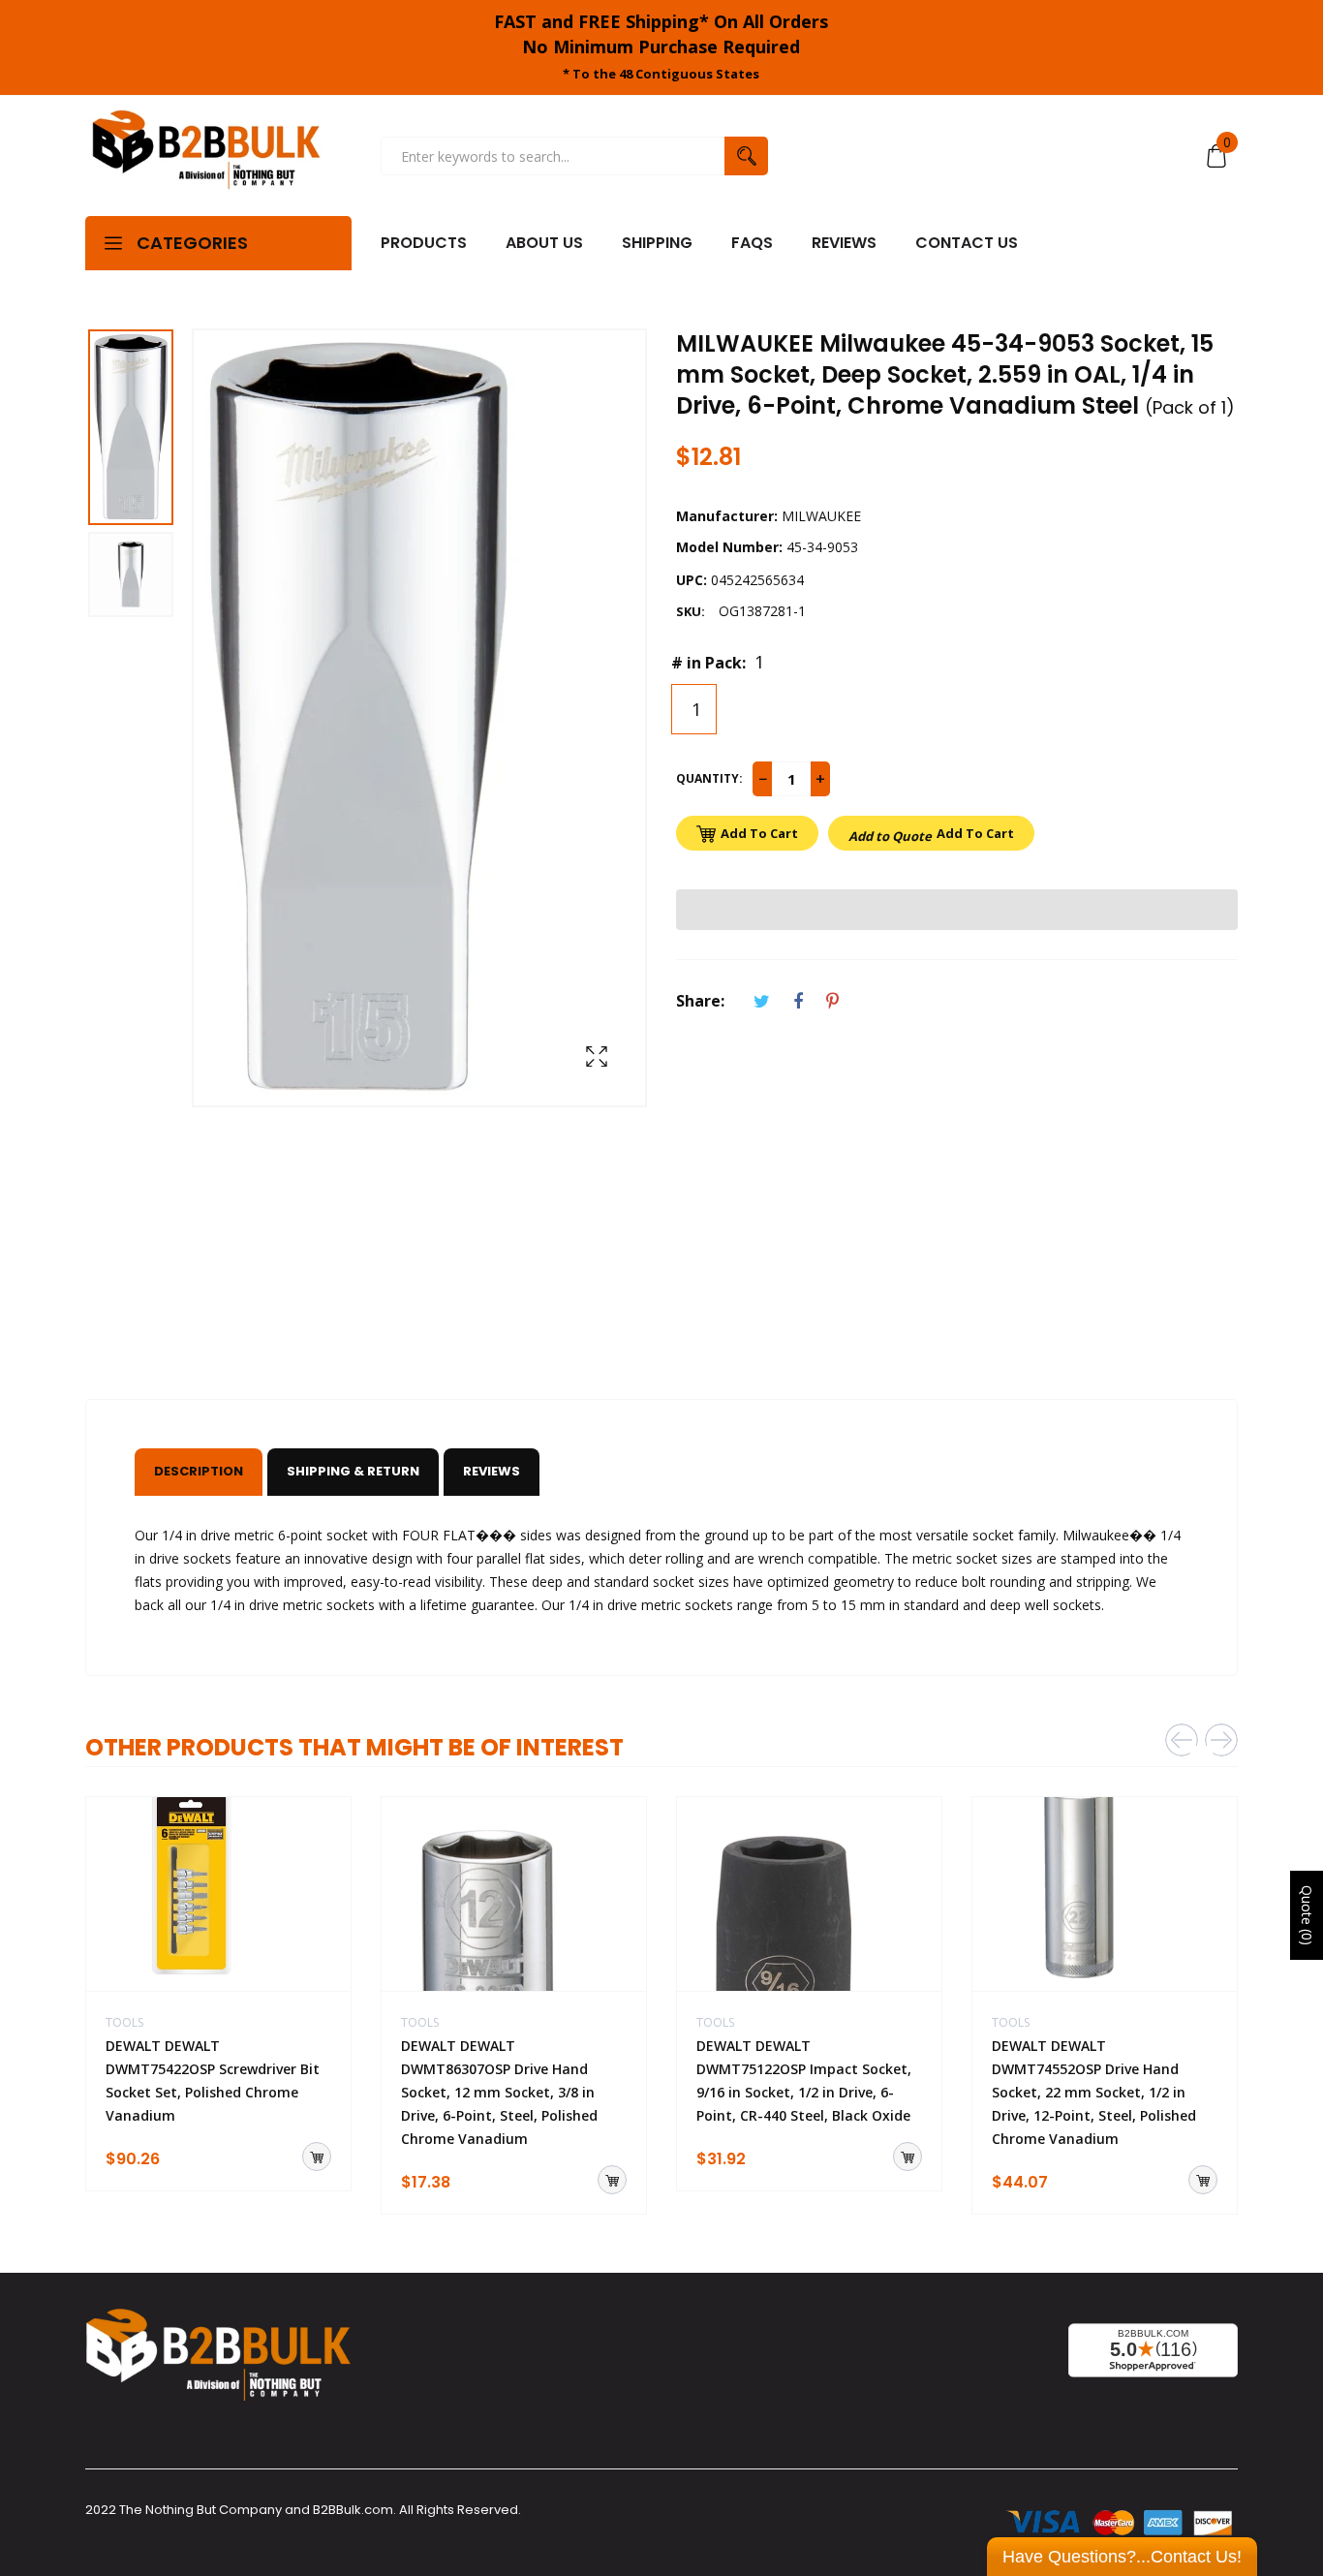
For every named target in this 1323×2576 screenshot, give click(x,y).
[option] (138, 430)
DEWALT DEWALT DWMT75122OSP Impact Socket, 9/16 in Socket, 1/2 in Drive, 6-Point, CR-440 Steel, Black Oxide (804, 2080)
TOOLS (124, 2022)
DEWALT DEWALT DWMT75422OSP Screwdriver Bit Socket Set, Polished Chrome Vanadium (213, 2080)
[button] (957, 910)
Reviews (492, 1471)
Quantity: (709, 778)
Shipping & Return (353, 1471)
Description (199, 1471)
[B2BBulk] (206, 156)
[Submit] (317, 2157)
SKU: (691, 611)
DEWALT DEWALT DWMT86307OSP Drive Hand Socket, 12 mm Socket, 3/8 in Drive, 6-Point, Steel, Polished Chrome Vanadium (499, 2092)
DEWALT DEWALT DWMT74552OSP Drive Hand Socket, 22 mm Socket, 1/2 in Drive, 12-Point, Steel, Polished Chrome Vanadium (1094, 2092)
